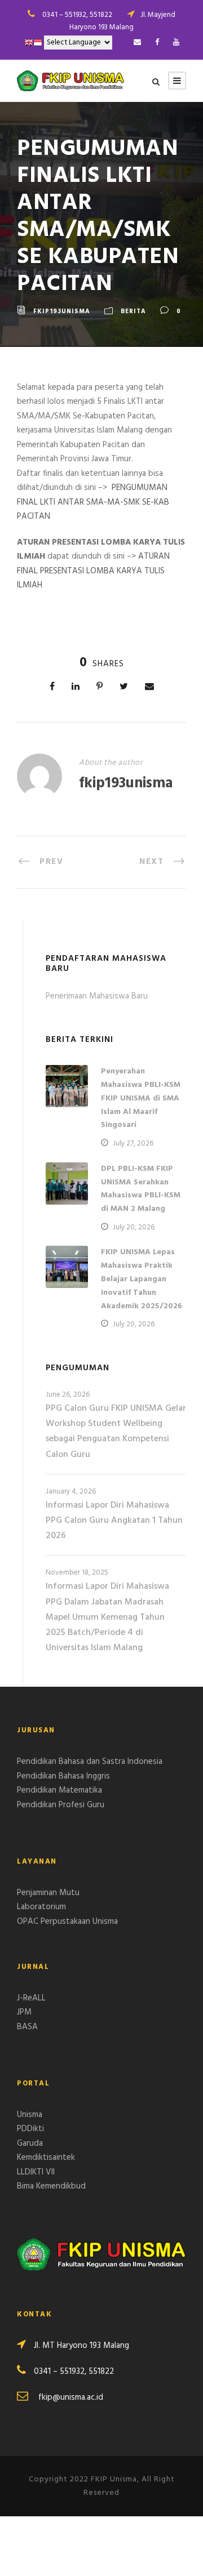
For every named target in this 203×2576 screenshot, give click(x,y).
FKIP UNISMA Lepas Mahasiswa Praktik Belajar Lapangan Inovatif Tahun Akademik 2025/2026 (142, 1279)
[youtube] (176, 43)
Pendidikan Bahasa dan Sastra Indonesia (90, 1762)
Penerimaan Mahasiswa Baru (97, 996)
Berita (133, 311)
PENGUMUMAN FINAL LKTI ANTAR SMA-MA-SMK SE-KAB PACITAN (93, 502)
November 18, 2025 (77, 1573)
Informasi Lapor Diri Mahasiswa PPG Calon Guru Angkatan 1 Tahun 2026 (114, 1521)
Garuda (30, 2143)
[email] (137, 43)
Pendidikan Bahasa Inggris (63, 1776)
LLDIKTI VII (36, 2172)
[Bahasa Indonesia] (38, 43)
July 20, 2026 (134, 1227)
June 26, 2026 (68, 1395)
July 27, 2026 (133, 1144)
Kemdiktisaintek (46, 2158)
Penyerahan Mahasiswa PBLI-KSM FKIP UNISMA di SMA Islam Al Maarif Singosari (141, 1098)
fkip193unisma (62, 311)
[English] (29, 43)
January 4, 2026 (71, 1492)
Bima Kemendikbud (51, 2186)
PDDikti (30, 2129)
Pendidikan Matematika (59, 1790)
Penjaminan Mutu (48, 1893)
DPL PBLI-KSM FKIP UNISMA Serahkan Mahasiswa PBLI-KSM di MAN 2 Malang (141, 1189)
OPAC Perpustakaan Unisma (67, 1922)
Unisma (30, 2115)
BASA (27, 2027)
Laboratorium (41, 1907)
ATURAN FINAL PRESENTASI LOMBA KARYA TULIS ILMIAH (93, 571)
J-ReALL (31, 1998)
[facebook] (157, 43)
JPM (24, 2012)
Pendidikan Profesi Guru (61, 1805)
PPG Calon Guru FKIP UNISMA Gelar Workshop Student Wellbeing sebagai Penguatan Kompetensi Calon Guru (116, 1432)
